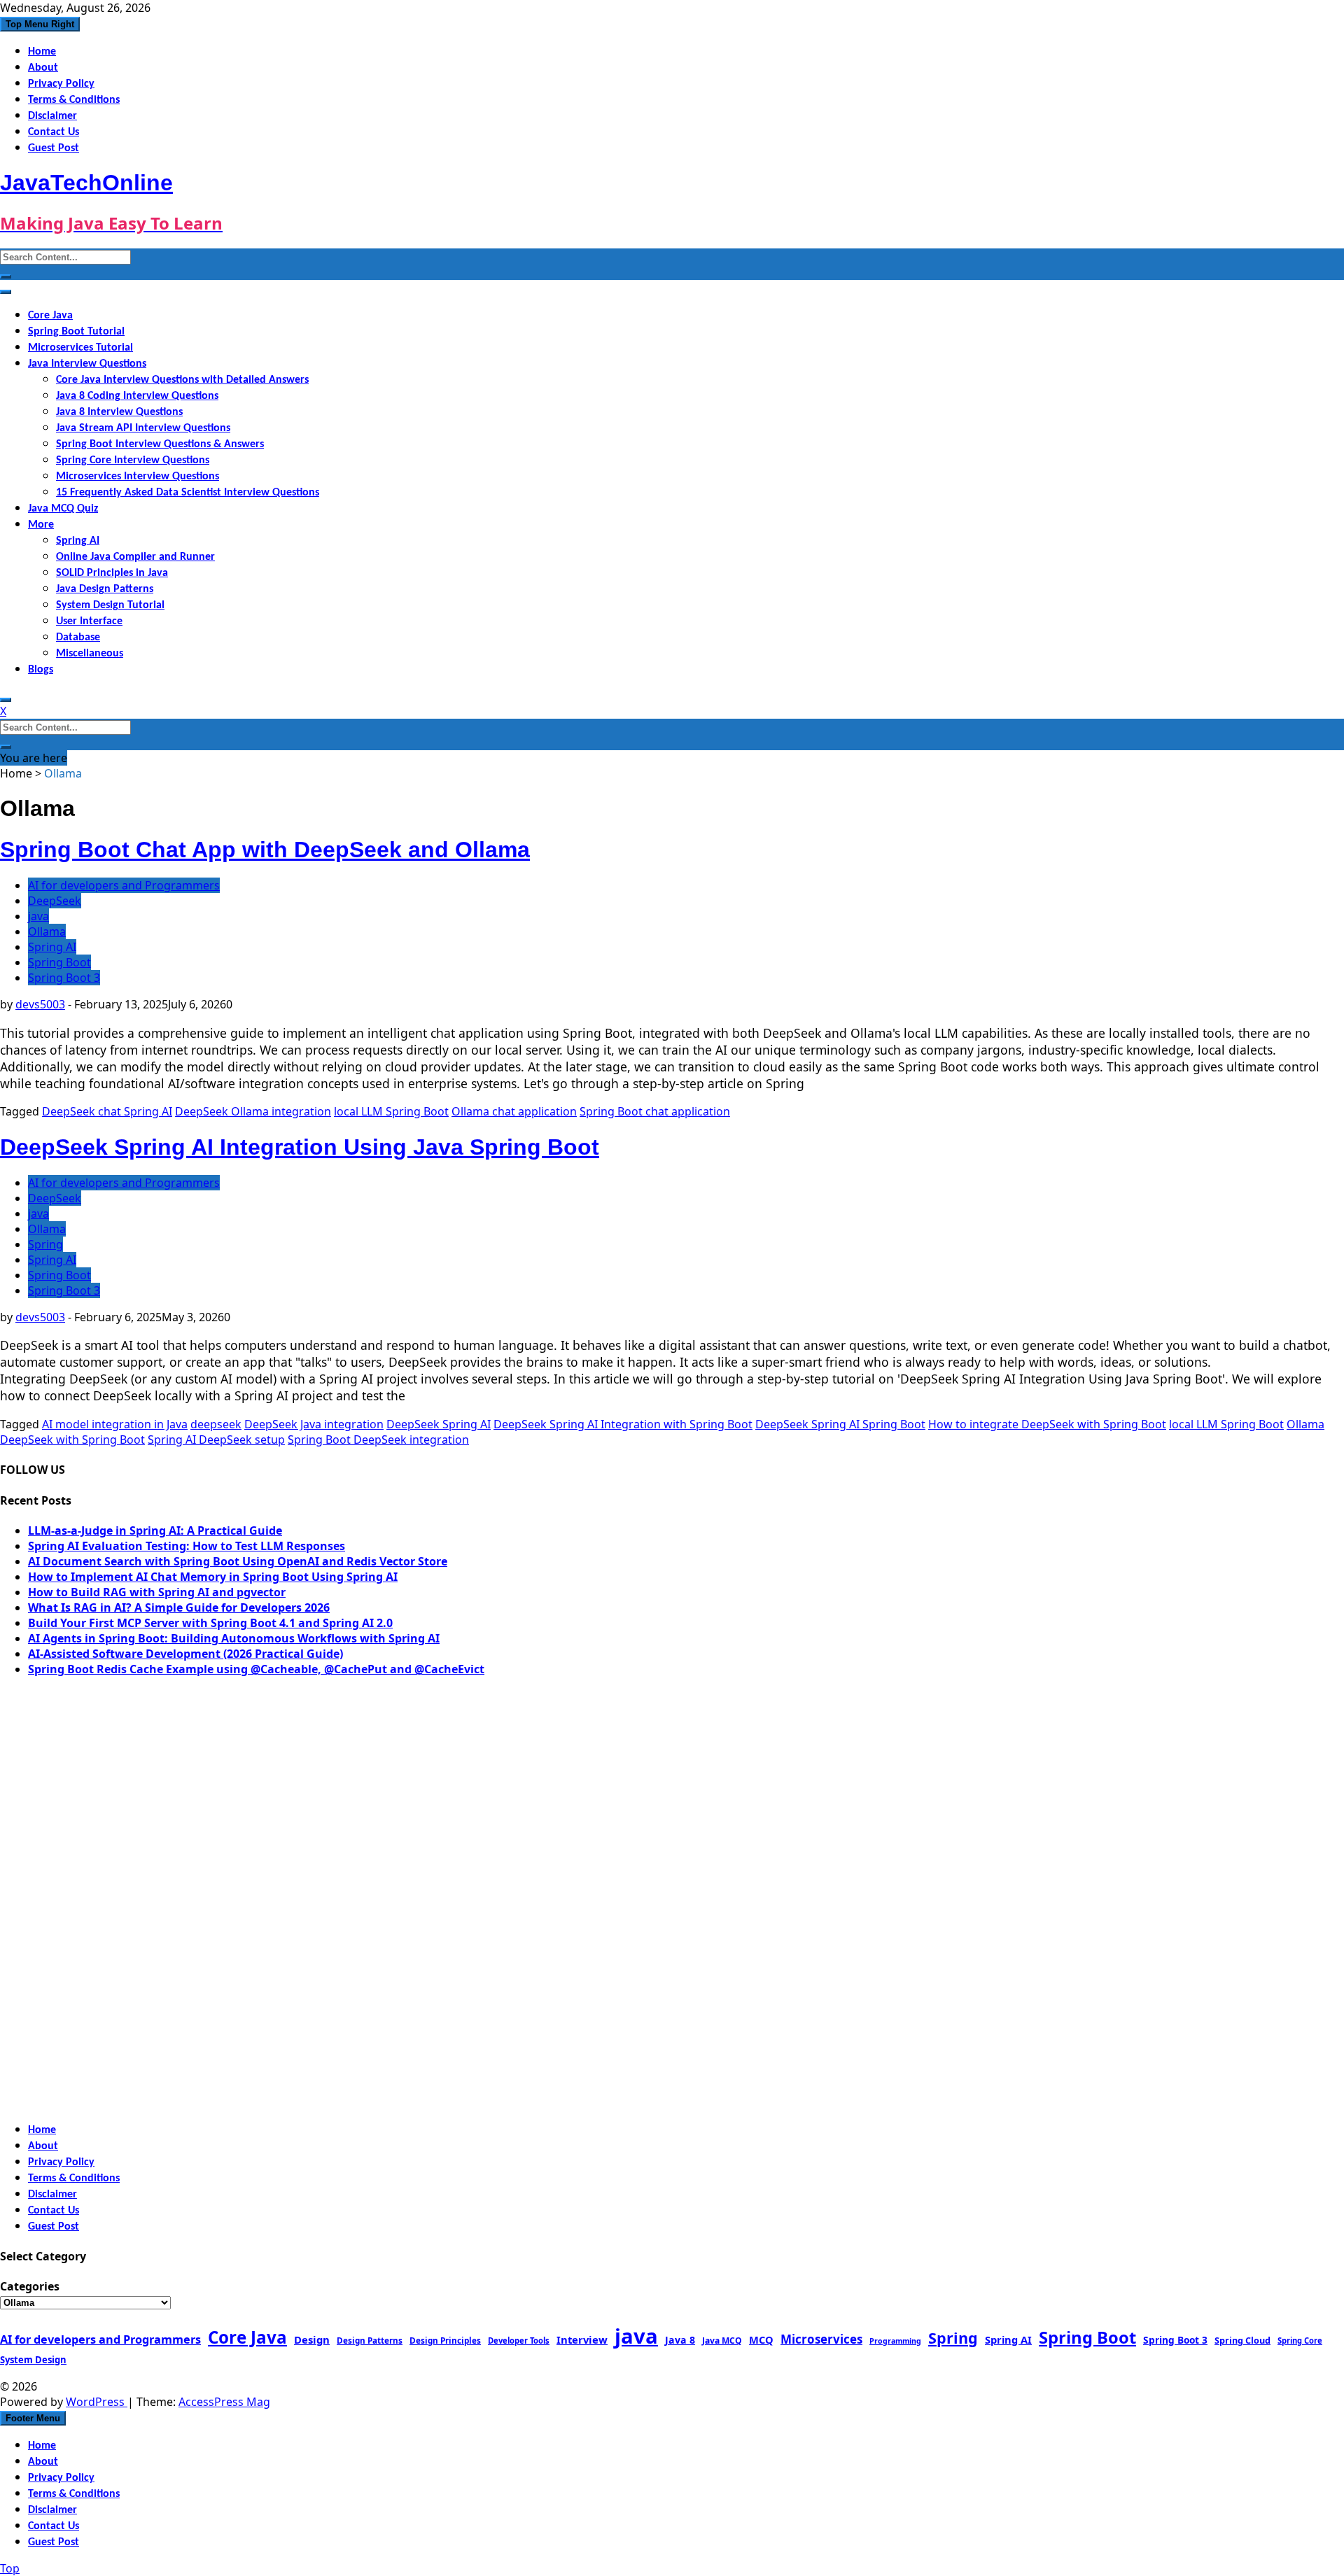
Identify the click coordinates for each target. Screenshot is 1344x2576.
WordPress (97, 2402)
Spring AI (78, 541)
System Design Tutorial (110, 605)
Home (42, 52)
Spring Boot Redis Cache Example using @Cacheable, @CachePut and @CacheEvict (256, 1669)
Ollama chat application (514, 1111)
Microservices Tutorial (80, 348)
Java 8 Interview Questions (119, 412)
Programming (895, 2341)
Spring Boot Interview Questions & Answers (160, 444)
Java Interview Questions (87, 364)
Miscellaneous (90, 654)
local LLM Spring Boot (391, 1111)
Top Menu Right (40, 24)
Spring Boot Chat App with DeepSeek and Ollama (265, 850)
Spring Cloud (1242, 2340)
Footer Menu (33, 2418)
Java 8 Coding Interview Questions (137, 396)
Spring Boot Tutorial (76, 332)
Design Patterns (370, 2340)
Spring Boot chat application (655, 1111)
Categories (30, 2286)
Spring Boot (59, 962)
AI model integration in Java (115, 1424)
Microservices (821, 2339)
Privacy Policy (61, 84)
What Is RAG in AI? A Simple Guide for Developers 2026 (179, 1607)
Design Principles (445, 2340)
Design (312, 2339)
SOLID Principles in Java (112, 573)
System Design (33, 2360)
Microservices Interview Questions (138, 477)
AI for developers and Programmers (124, 885)
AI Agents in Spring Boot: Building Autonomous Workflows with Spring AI (234, 1638)
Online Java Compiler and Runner (135, 557)
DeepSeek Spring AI (439, 1424)
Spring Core (1300, 2341)
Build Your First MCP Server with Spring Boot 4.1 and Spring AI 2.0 (210, 1623)
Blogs (41, 670)
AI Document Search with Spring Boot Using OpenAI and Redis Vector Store (238, 1561)
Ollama (47, 931)
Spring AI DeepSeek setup (216, 1440)
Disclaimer (52, 116)
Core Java (50, 316)
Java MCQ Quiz (63, 509)
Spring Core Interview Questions (133, 460)
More (41, 525)
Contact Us (54, 132)
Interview (582, 2339)
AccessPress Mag (224, 2402)
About (43, 68)
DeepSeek (55, 901)
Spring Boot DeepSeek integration (378, 1440)
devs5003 (40, 1004)
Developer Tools (519, 2341)
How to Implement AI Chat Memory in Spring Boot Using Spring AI (213, 1577)
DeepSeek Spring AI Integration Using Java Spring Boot (300, 1147)
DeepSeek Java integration (314, 1424)
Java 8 (680, 2340)
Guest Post (54, 148)
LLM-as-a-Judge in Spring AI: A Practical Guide (155, 1530)
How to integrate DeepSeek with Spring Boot (1047, 1424)
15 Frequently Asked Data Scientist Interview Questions (188, 493)
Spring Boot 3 (64, 978)
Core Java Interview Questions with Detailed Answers (182, 380)
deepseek (216, 1424)
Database (78, 638)
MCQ (761, 2339)
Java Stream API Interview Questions (143, 428)
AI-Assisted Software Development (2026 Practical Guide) (185, 1654)
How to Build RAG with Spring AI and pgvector (157, 1592)
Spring (45, 1244)
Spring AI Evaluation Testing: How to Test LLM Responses (187, 1546)
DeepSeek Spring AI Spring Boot (840, 1424)
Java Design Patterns (105, 589)
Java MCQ (722, 2341)
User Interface (89, 621)
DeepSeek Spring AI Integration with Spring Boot (623, 1424)
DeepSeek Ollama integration (253, 1111)
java (38, 916)
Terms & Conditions (74, 100)
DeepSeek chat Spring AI (107, 1111)
